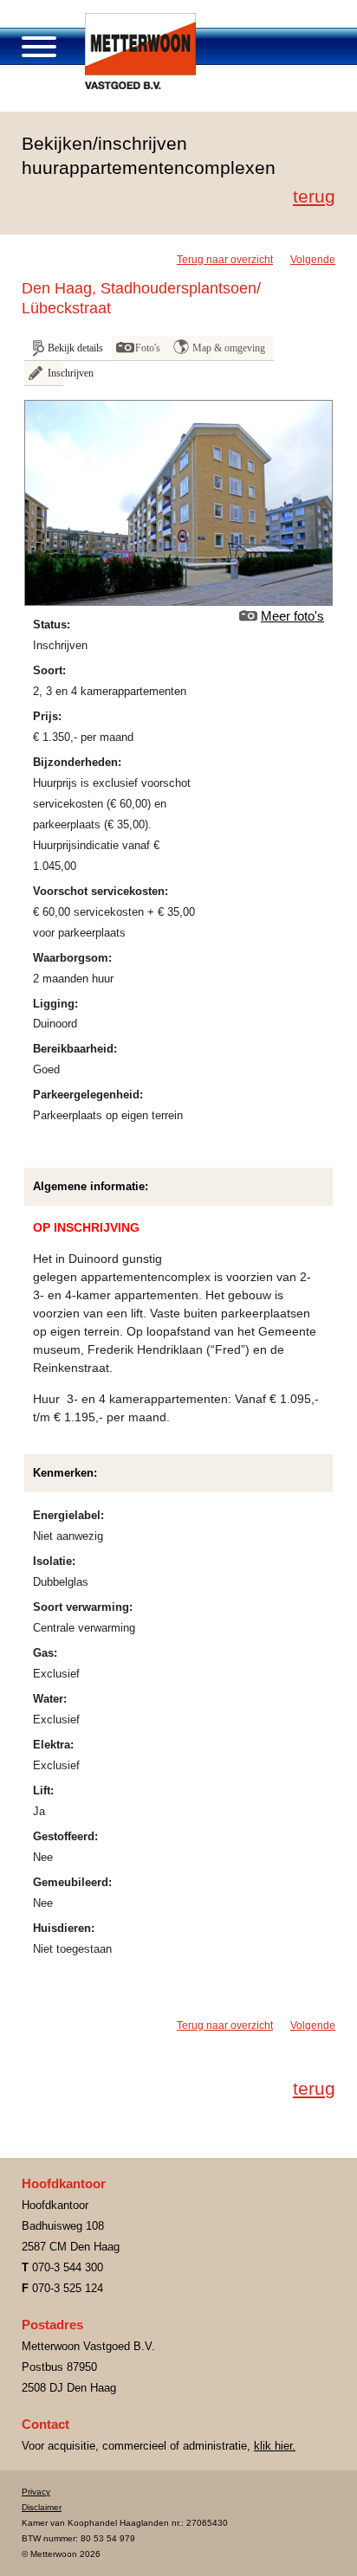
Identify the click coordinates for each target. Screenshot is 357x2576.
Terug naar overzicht (225, 260)
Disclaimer (42, 2507)
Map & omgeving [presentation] (229, 348)
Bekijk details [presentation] (75, 348)
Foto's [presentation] (148, 348)
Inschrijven (55, 373)
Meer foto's (292, 616)
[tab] (68, 348)
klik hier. (275, 2446)
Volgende (313, 260)
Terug (314, 196)
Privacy (36, 2492)
